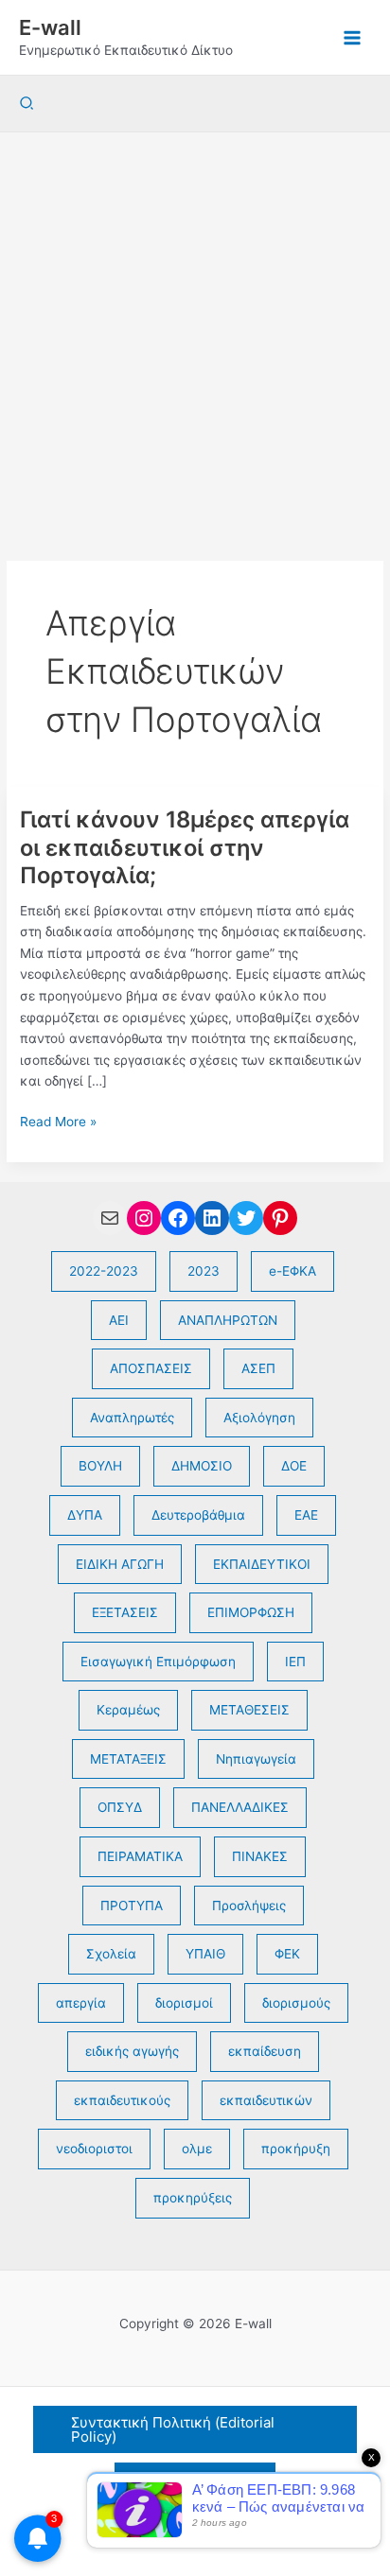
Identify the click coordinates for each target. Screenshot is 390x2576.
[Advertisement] (195, 337)
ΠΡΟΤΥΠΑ (132, 1906)
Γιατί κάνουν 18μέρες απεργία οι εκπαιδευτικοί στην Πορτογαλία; (185, 847)
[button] (27, 104)
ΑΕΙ (119, 1320)
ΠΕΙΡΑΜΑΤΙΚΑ (140, 1856)
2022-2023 (104, 1271)
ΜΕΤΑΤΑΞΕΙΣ (128, 1759)
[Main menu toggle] (353, 37)
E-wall (50, 27)
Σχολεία (111, 1954)
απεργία (81, 2003)
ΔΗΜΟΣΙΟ (202, 1466)
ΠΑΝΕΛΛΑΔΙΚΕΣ (240, 1807)
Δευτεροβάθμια (198, 1515)
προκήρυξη (296, 2149)
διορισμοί (184, 2003)
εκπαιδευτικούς (122, 2100)
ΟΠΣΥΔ (120, 1807)
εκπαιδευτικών (266, 2100)
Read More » (58, 1123)
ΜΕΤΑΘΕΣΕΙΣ (249, 1710)
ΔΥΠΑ (85, 1515)
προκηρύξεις (193, 2198)
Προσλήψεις (249, 1906)
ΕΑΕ (306, 1515)
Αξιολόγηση (259, 1418)
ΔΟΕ (294, 1466)
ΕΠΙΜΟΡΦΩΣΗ (251, 1612)
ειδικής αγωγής (132, 2051)
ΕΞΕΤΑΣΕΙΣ (125, 1612)
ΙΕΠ (295, 1662)
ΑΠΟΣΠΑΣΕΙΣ (151, 1368)
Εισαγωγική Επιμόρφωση (158, 1662)
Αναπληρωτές (132, 1418)
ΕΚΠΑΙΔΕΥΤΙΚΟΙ (262, 1564)
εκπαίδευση (265, 2051)
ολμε (197, 2149)
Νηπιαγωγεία (256, 1759)
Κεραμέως (128, 1710)
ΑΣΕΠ (258, 1368)
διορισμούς (296, 2003)
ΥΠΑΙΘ (205, 1954)
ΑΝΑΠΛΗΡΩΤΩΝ (228, 1320)
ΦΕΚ (287, 1954)
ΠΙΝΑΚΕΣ (260, 1856)
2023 (204, 1271)
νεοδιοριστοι (94, 2149)
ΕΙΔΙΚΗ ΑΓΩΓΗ (120, 1564)
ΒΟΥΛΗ (100, 1466)
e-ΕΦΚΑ (292, 1271)
